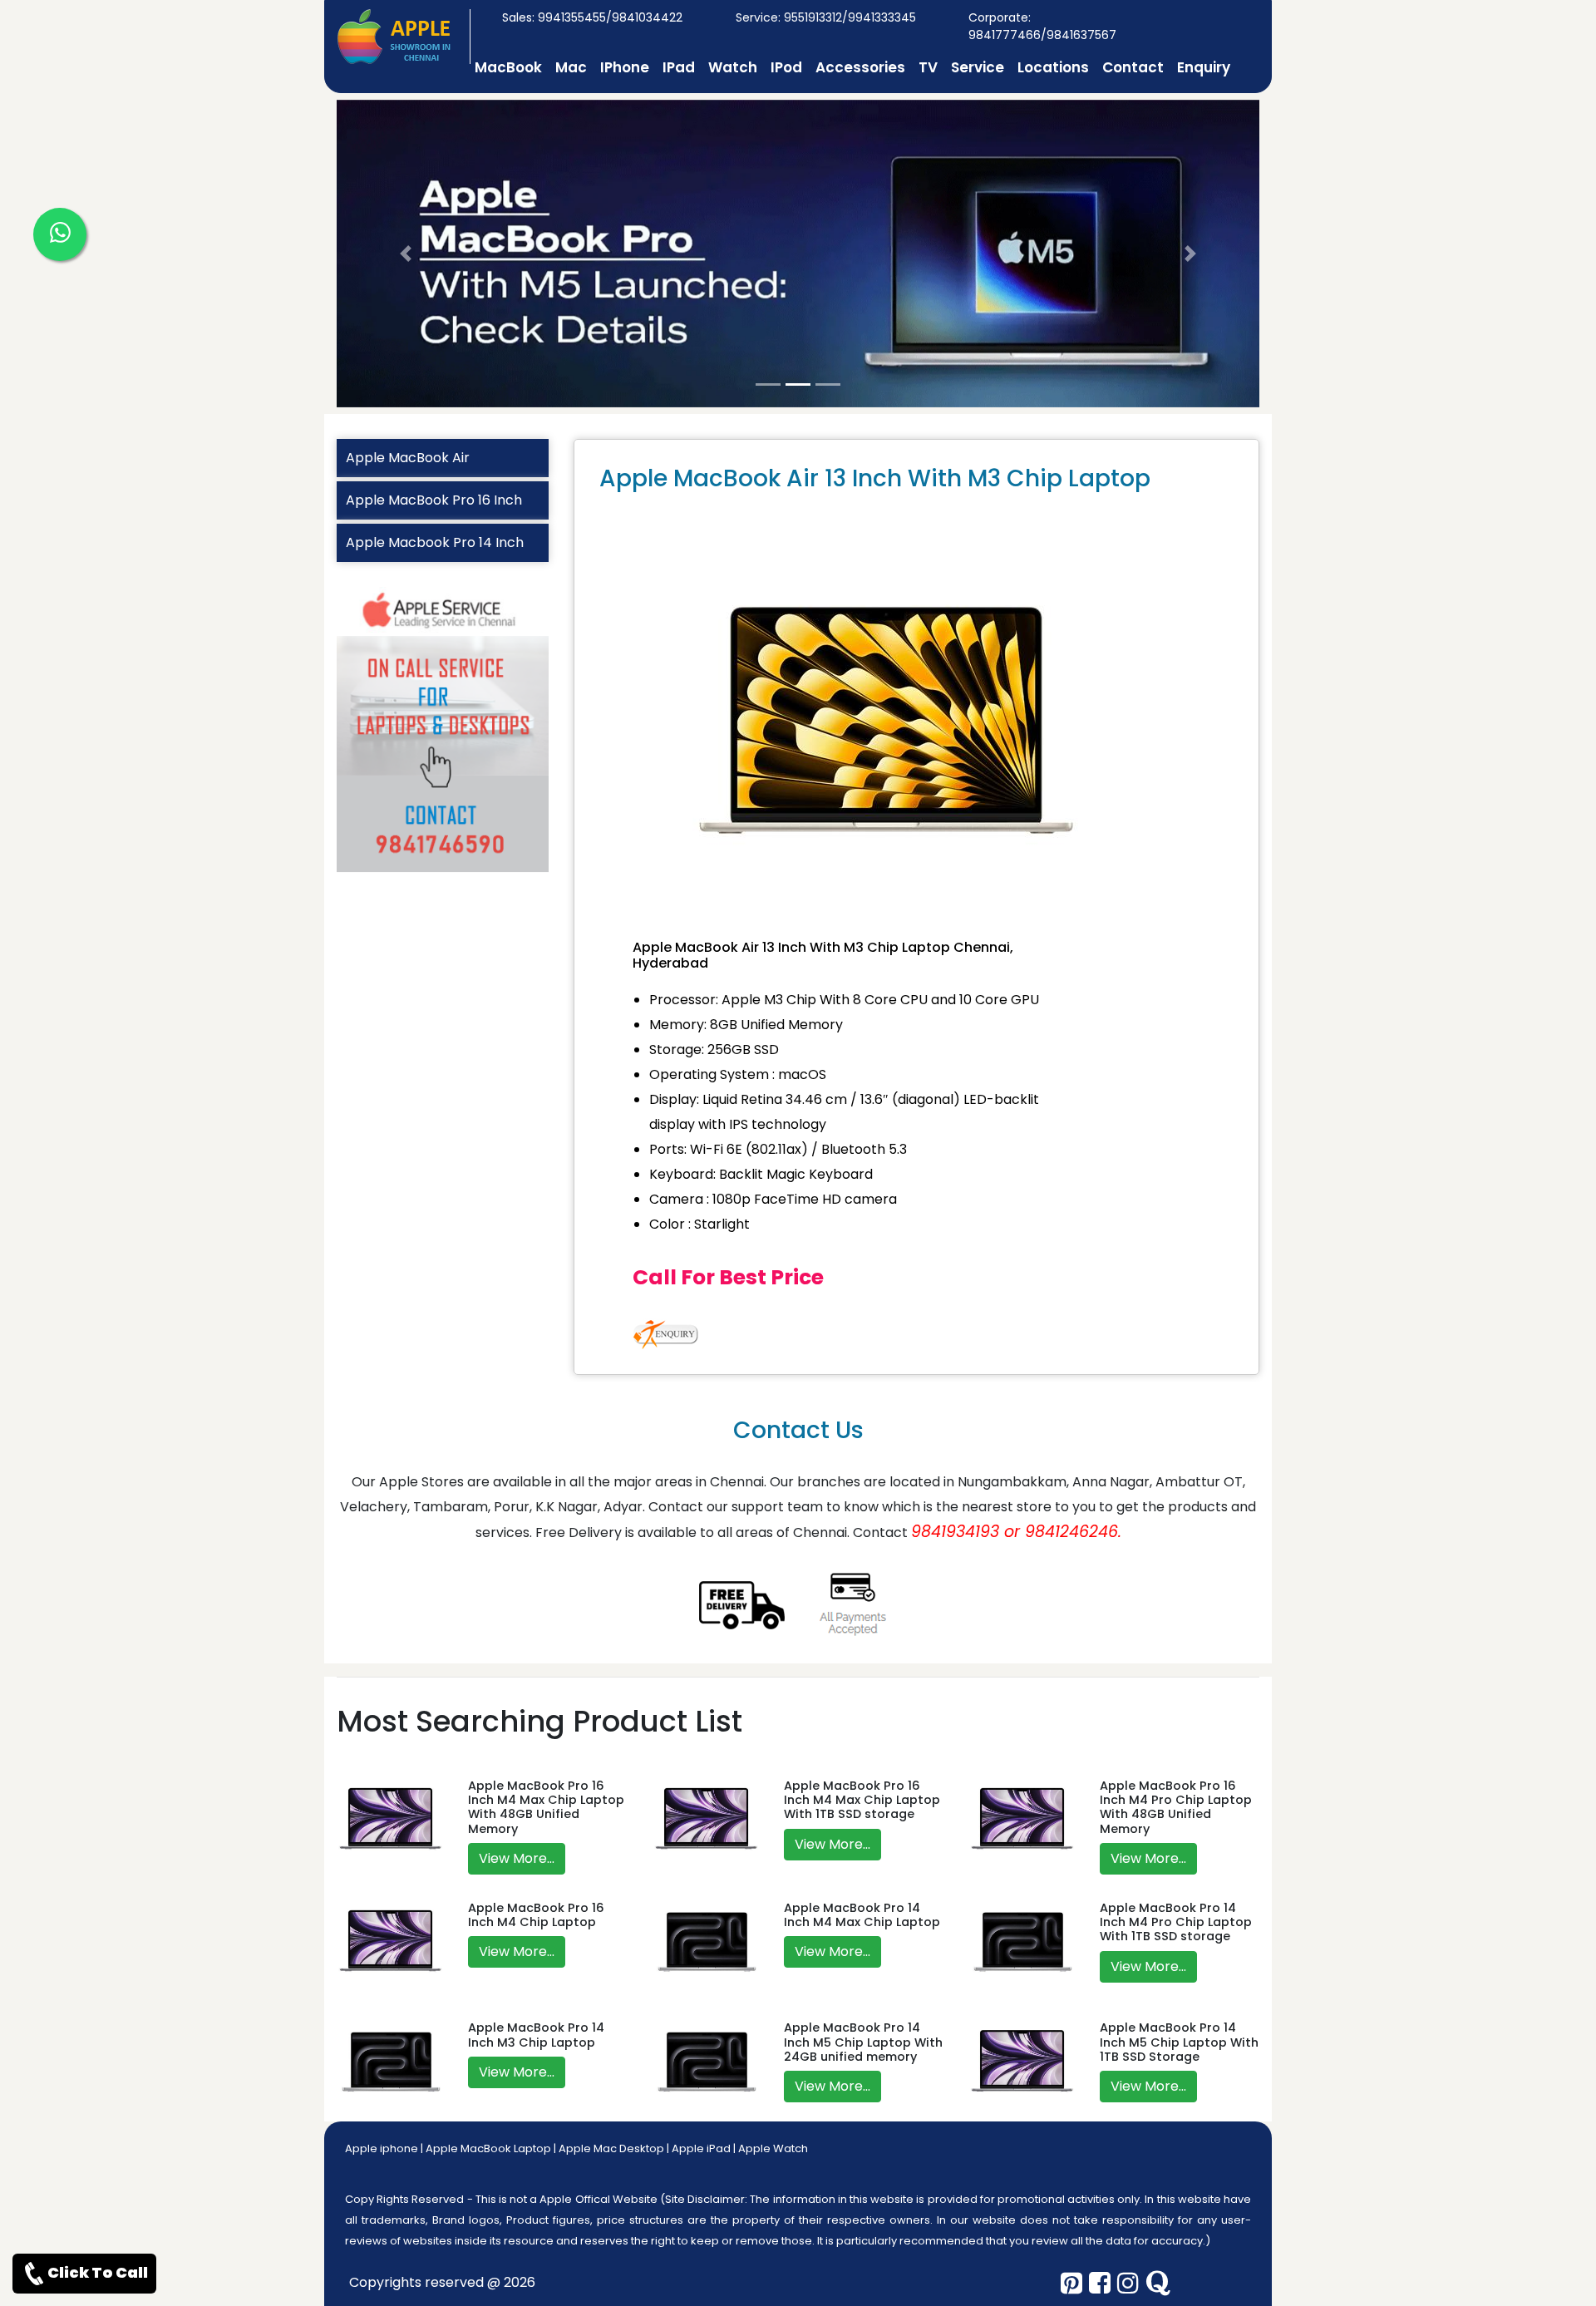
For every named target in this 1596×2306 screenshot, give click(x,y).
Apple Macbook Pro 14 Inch (435, 542)
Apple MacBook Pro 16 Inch (434, 500)
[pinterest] (1071, 2283)
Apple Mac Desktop (611, 2148)
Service (978, 67)
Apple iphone (382, 2148)
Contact (1133, 67)
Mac (571, 67)
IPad (679, 67)
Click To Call (98, 2272)
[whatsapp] (60, 234)
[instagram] (1128, 2283)
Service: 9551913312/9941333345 (826, 17)
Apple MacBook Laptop (488, 2148)
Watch (733, 67)
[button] (406, 254)
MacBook (508, 67)
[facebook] (1100, 2283)
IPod (786, 67)
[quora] (1158, 2283)
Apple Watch (773, 2148)
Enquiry (1204, 67)
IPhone (625, 67)
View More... (517, 1858)
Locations (1053, 67)
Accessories (860, 67)
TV (928, 67)
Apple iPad (701, 2148)
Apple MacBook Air (408, 458)
